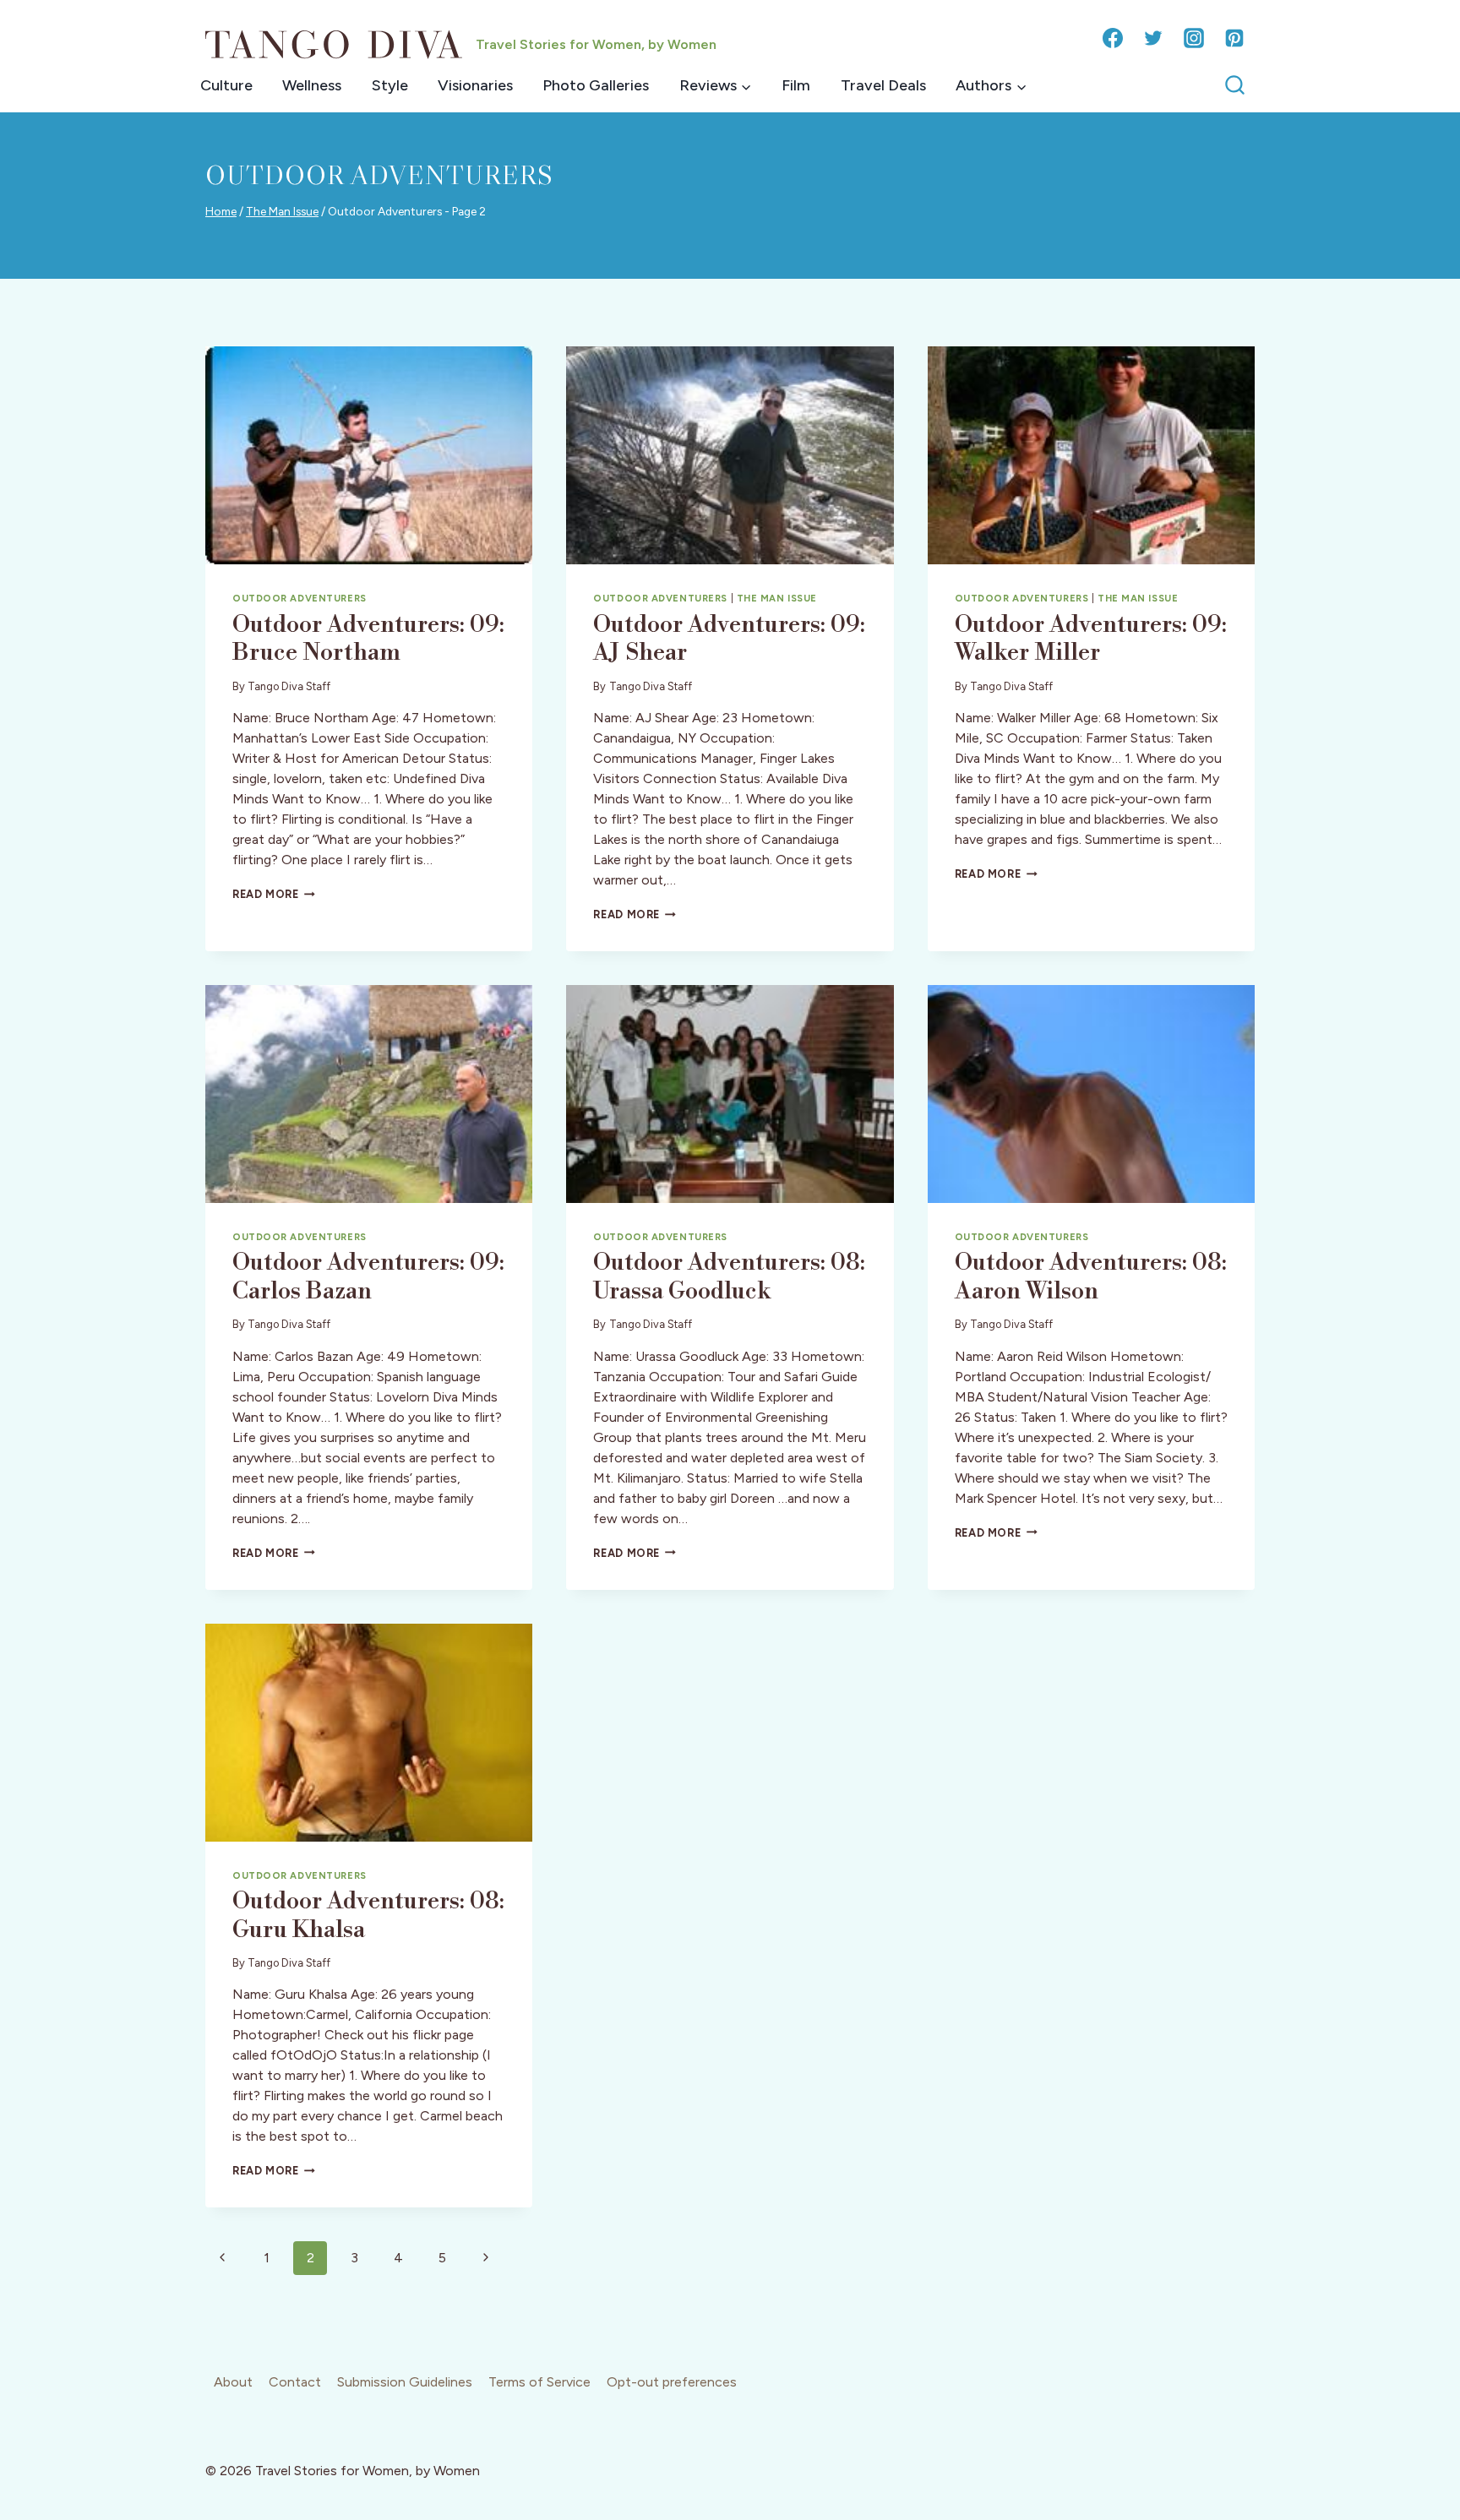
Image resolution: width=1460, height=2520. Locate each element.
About (233, 2382)
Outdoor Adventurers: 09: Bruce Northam (368, 639)
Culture (226, 85)
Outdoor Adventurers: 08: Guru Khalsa (368, 1916)
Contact (295, 2382)
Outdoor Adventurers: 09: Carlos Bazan (368, 1277)
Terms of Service (539, 2382)
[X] (1153, 38)
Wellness (312, 85)
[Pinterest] (1234, 38)
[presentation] (369, 455)
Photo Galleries (596, 85)
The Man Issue (777, 598)
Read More (274, 894)
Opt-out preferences (672, 2382)
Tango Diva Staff (289, 686)
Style (390, 85)
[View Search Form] (1235, 86)
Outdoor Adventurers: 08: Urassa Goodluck (729, 1277)
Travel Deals (883, 85)
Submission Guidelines (405, 2382)
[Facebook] (1113, 38)
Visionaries (475, 85)
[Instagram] (1194, 38)
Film (796, 85)
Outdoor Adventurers (300, 598)
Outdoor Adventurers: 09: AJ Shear (729, 639)
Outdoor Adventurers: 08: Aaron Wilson (1091, 1277)
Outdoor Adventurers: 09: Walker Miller (1091, 639)
